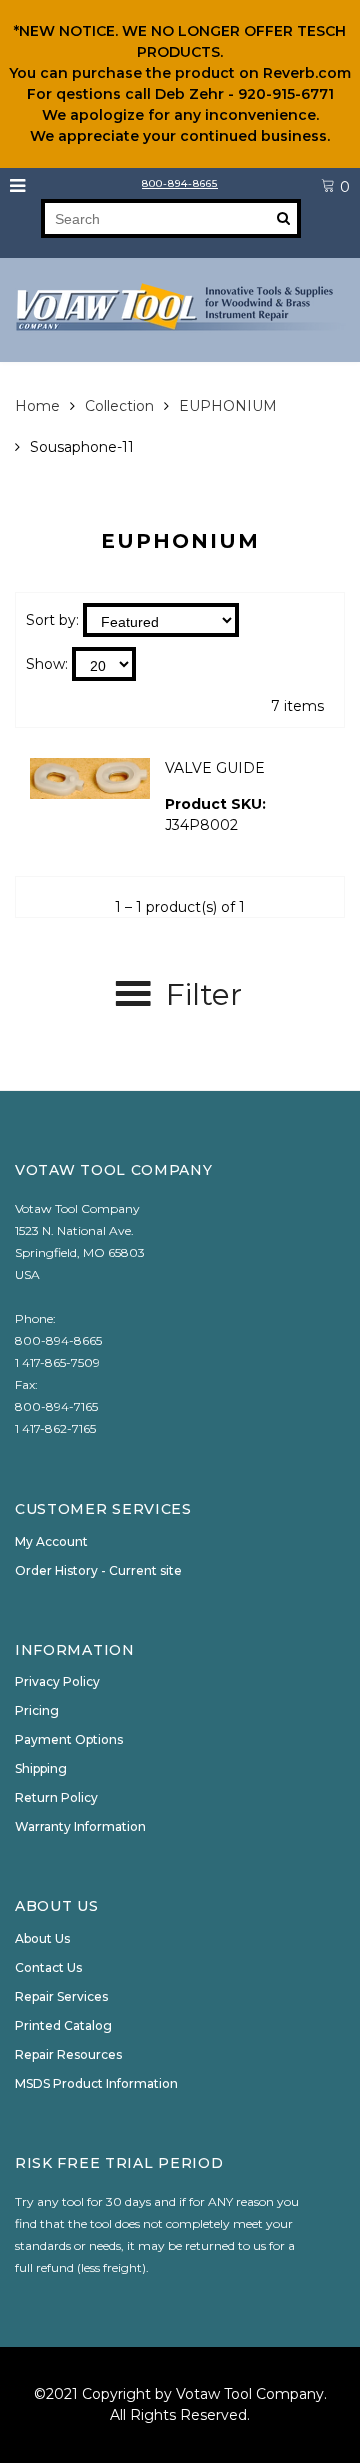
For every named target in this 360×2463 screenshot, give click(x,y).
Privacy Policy (57, 1681)
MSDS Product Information (96, 2083)
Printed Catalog (63, 2025)
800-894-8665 (180, 183)
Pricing (37, 1710)
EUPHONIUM (228, 406)
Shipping (41, 1768)
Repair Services (61, 1996)
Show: (47, 664)
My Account (51, 1541)
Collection (119, 406)
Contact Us (48, 1967)
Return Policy (56, 1797)
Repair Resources (68, 2054)
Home (37, 406)
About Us (42, 1938)
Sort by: (52, 620)
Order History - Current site (98, 1570)
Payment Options (69, 1739)
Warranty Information (80, 1826)
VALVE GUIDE (215, 768)
